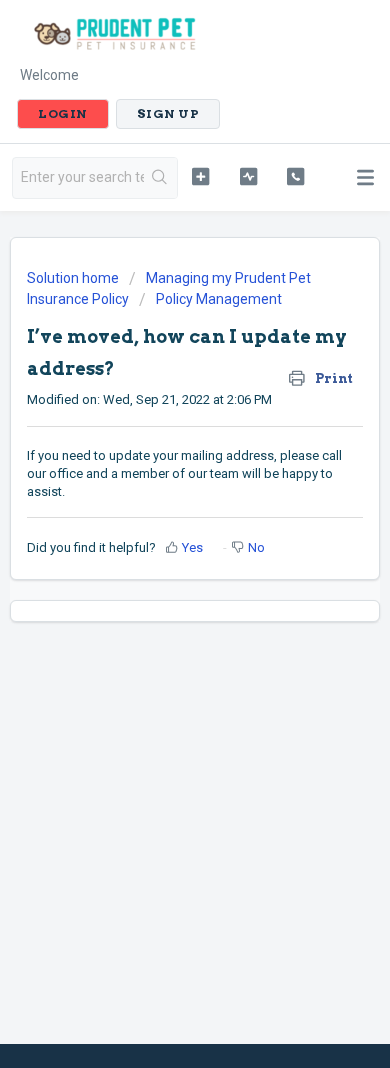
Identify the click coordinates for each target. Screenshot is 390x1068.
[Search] (160, 178)
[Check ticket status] (248, 176)
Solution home (74, 278)
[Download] (158, 520)
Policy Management (219, 299)
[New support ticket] (200, 176)
